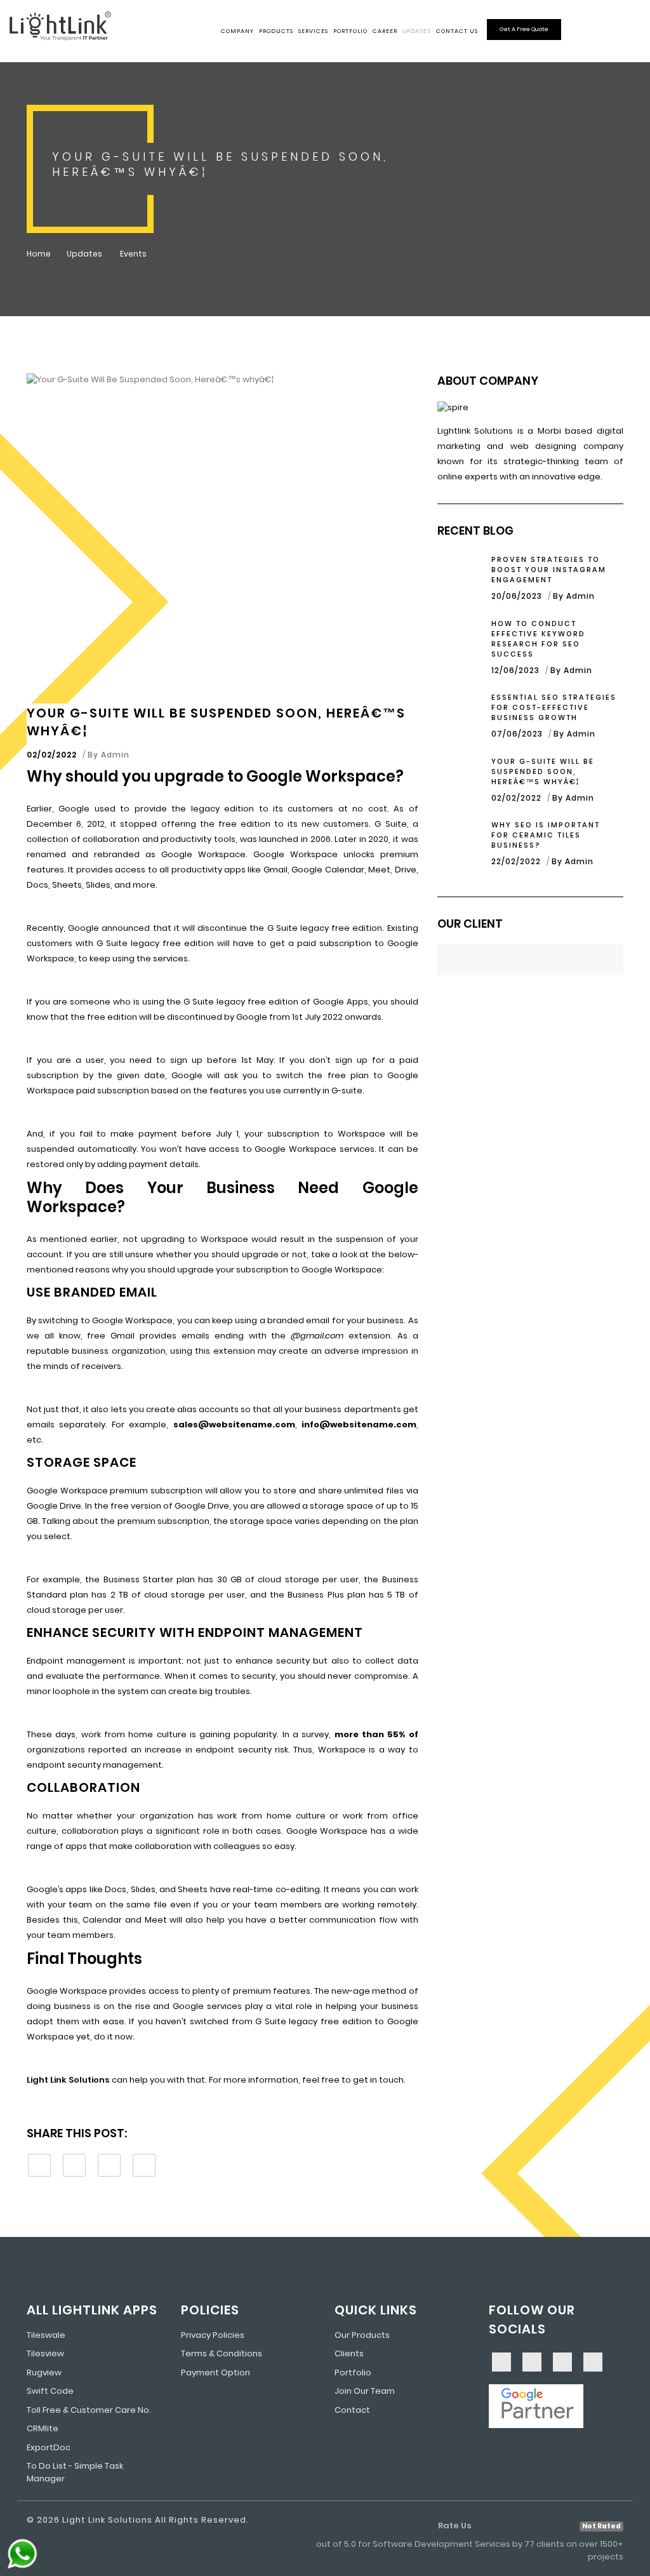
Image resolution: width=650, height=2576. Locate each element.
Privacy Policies (213, 2335)
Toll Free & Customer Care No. (89, 2410)
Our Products (362, 2335)
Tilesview (45, 2353)
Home (39, 254)
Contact (352, 2410)
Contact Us (457, 31)
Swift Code (50, 2391)
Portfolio (350, 31)
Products (276, 31)
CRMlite (43, 2428)
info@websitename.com (359, 1425)
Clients (349, 2353)
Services (313, 31)
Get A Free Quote (524, 29)
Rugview (44, 2372)
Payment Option (216, 2372)
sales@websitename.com (234, 1425)
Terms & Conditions (222, 2353)
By (109, 755)
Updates (417, 31)
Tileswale (46, 2335)
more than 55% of (376, 1734)
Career (385, 31)
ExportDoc (49, 2447)
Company (237, 31)
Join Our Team (365, 2391)
